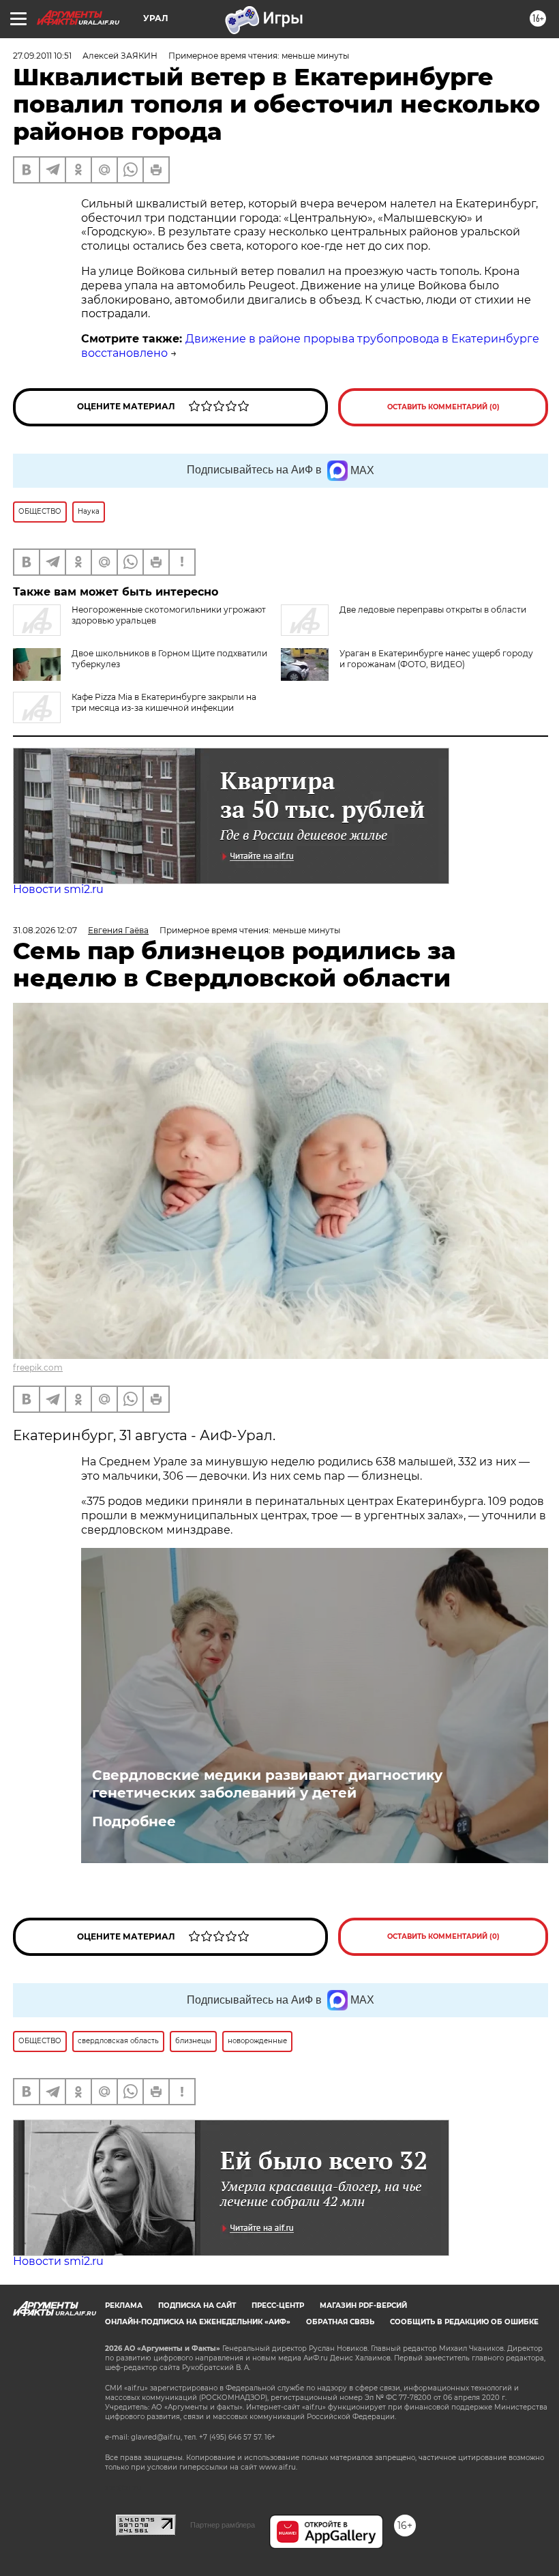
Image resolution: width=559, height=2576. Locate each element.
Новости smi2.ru (58, 889)
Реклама (124, 2306)
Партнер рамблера (223, 2525)
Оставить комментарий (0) (443, 407)
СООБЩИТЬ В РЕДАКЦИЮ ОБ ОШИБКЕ (464, 2322)
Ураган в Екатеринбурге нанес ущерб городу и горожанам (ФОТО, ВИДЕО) (436, 659)
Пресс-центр (278, 2306)
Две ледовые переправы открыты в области (433, 610)
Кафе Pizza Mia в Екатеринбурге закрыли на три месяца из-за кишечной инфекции (164, 702)
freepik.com (38, 1367)
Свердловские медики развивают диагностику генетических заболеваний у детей (267, 1784)
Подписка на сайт (197, 2306)
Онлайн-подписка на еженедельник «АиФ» (198, 2322)
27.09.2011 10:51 (42, 56)
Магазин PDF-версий (363, 2306)
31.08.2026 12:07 (45, 930)
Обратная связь (340, 2322)
